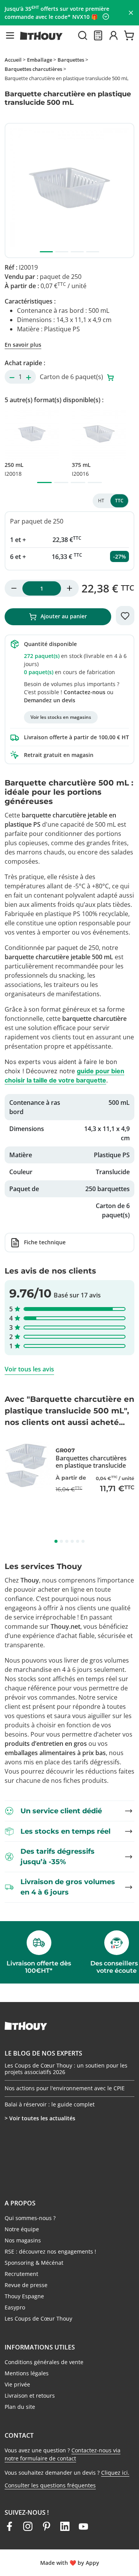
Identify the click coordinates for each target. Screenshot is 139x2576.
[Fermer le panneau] (131, 13)
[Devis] (98, 35)
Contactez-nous (85, 692)
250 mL (14, 469)
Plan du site (20, 2407)
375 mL (81, 469)
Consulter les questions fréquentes (50, 2485)
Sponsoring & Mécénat (34, 2263)
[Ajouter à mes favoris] (125, 616)
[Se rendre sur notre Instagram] (28, 2526)
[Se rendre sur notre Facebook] (9, 2526)
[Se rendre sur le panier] (129, 35)
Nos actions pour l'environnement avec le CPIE (65, 2088)
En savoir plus (23, 345)
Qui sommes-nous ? (30, 2218)
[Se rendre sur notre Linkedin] (65, 2526)
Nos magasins (23, 2240)
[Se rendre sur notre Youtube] (83, 2526)
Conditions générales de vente (44, 2362)
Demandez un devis (50, 700)
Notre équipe (22, 2229)
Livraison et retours (30, 2396)
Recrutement (21, 2274)
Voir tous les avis (29, 1369)
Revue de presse (26, 2285)
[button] (10, 35)
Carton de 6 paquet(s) (72, 377)
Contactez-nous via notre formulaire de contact (63, 2454)
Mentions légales (27, 2373)
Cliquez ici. (115, 2473)
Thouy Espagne (24, 2296)
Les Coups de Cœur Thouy (38, 2318)
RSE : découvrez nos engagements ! (50, 2251)
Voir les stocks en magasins (61, 717)
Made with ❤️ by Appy (70, 2563)
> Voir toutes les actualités (40, 2118)
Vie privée (17, 2384)
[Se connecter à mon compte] (114, 35)
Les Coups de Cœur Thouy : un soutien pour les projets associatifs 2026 (66, 2069)
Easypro (15, 2307)
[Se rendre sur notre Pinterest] (46, 2526)
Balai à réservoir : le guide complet (50, 2104)
